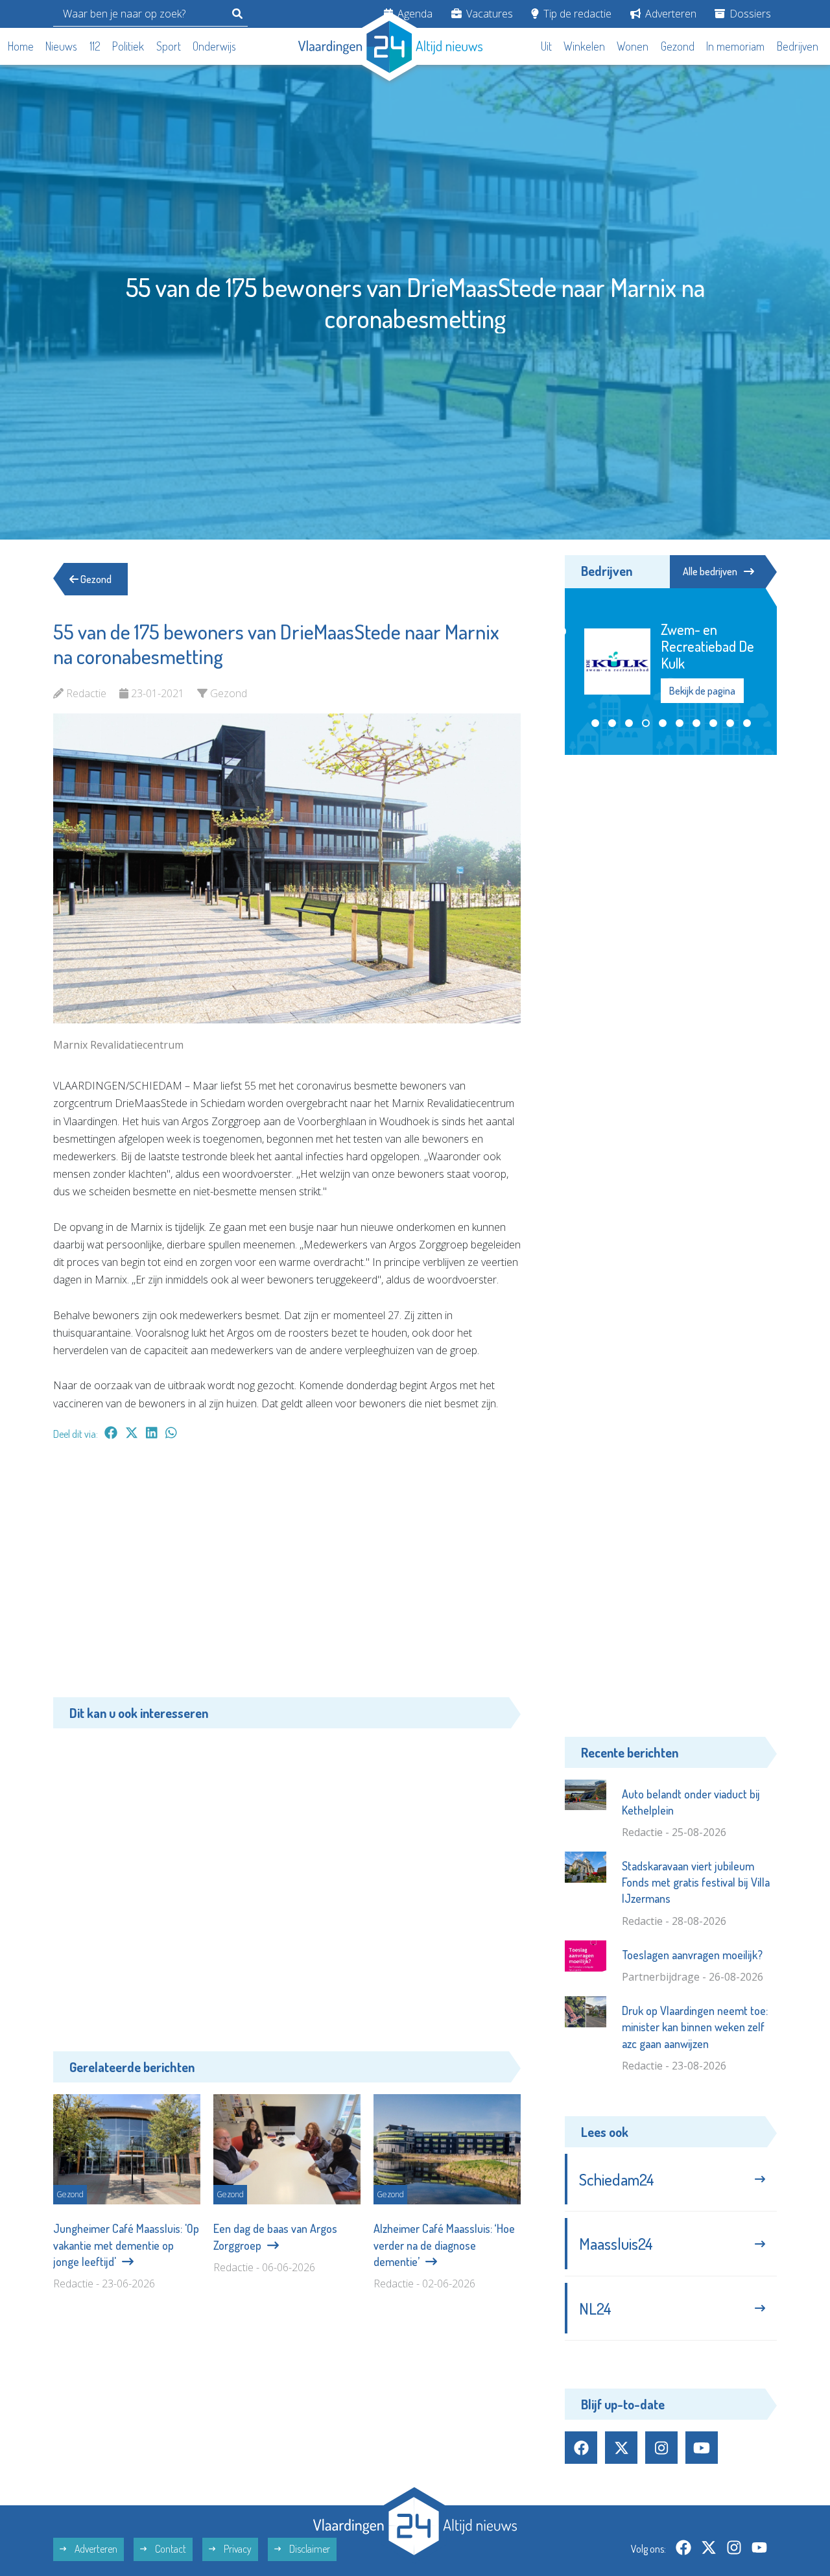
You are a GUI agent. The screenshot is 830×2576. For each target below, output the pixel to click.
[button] (595, 723)
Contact (170, 2549)
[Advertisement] (287, 1575)
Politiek (128, 46)
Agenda (414, 14)
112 (95, 46)
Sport (169, 46)
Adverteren (670, 14)
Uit (546, 46)
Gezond (678, 46)
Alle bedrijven (710, 571)
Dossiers (749, 14)
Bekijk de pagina (702, 691)
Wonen (633, 46)
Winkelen (584, 46)
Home (21, 46)
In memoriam (735, 46)
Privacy (237, 2549)
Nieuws (61, 46)
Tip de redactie (576, 14)
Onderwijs (214, 46)
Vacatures (488, 14)
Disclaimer (309, 2549)
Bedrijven (798, 46)
